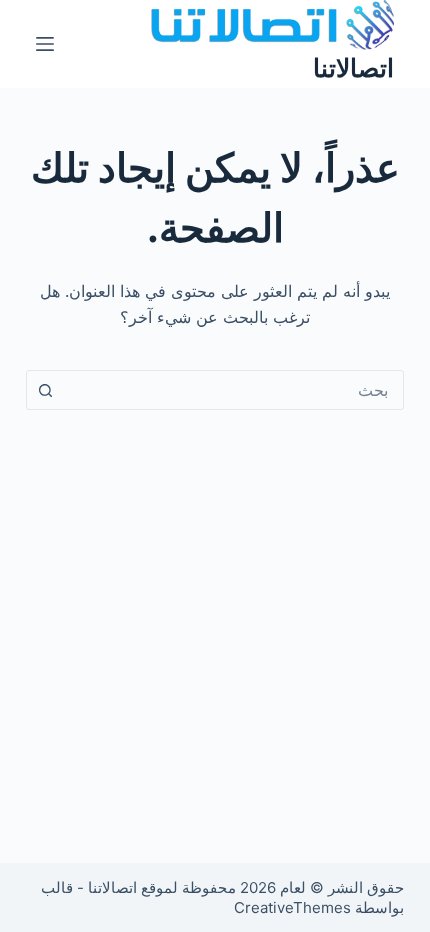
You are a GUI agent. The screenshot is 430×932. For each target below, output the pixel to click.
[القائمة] (45, 44)
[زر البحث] (46, 390)
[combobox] (234, 390)
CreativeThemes (292, 907)
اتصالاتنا (353, 68)
